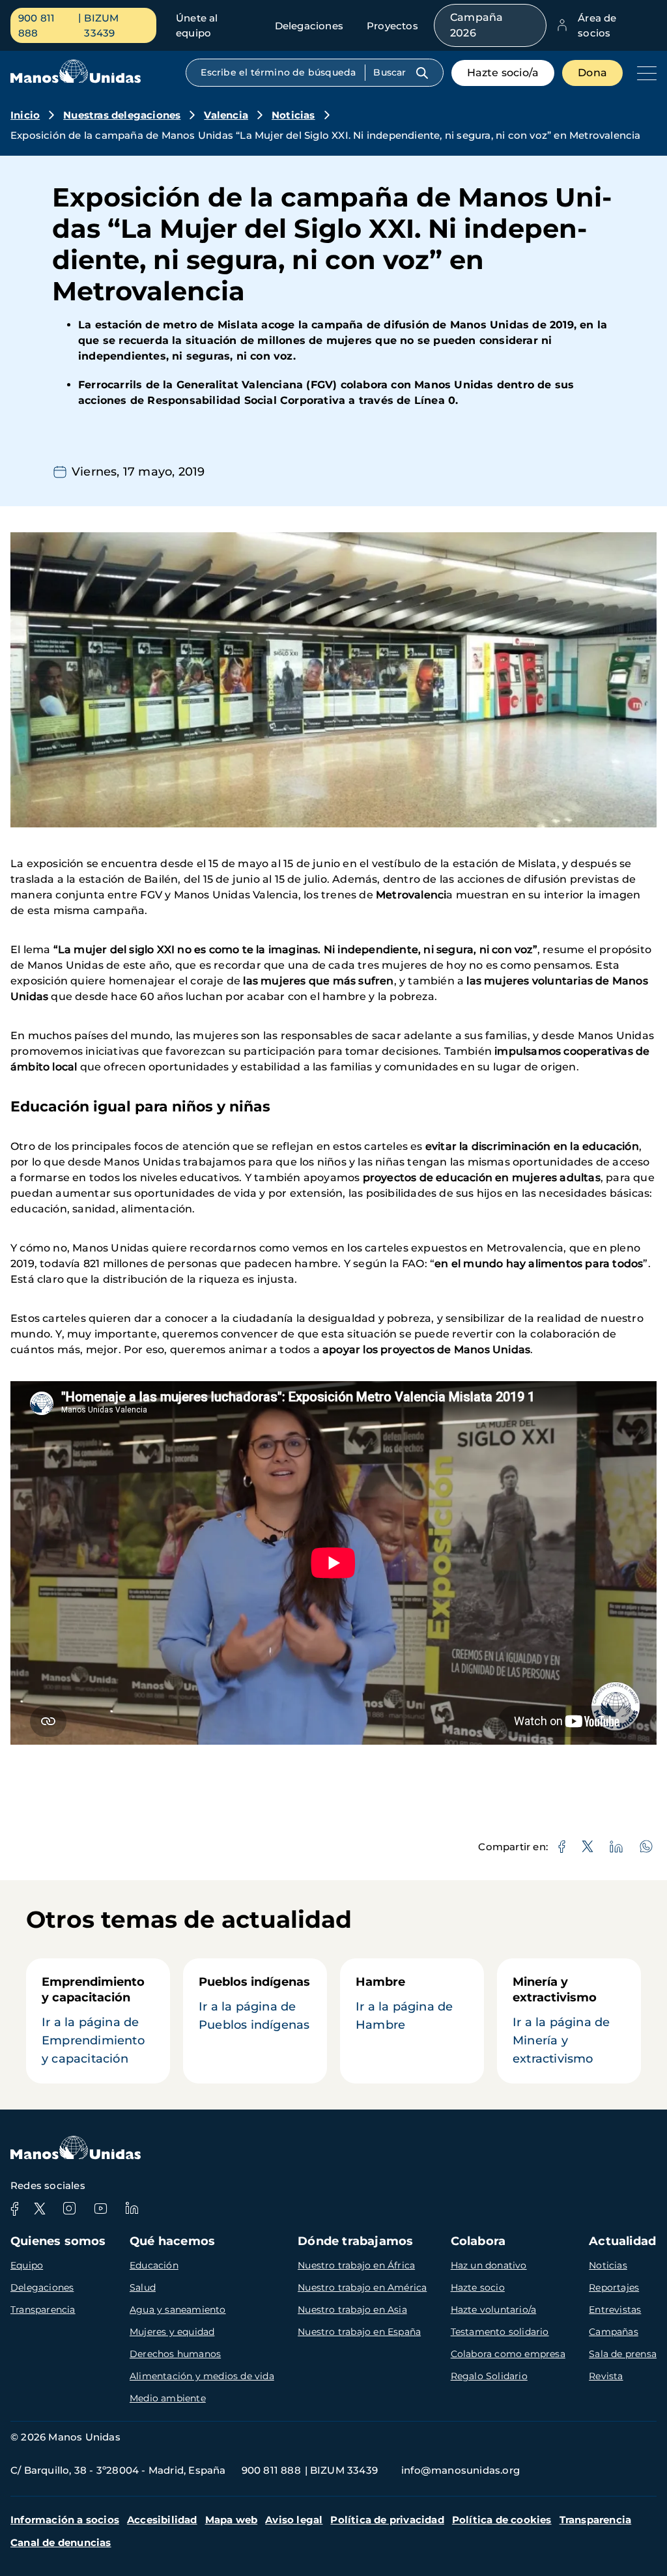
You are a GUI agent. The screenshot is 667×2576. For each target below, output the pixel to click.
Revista (606, 2376)
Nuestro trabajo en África (356, 2265)
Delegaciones (309, 26)
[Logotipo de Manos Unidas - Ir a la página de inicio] (76, 80)
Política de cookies (502, 2520)
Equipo (27, 2265)
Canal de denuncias (61, 2542)
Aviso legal (294, 2520)
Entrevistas (615, 2310)
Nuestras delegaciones (122, 115)
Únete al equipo (197, 25)
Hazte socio (478, 2287)
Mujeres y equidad (172, 2332)
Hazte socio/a (503, 73)
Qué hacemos (172, 2241)
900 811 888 (36, 25)
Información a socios (65, 2520)
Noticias (293, 115)
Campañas (614, 2332)
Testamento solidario (500, 2332)
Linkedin (132, 2209)
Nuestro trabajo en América (362, 2287)
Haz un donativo (489, 2265)
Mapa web (232, 2520)
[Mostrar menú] (644, 73)
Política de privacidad (387, 2520)
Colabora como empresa (508, 2354)
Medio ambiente (168, 2398)
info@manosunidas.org (461, 2470)
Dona (592, 73)
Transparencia (43, 2310)
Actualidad (622, 2241)
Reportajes (614, 2287)
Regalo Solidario (489, 2376)
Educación (154, 2265)
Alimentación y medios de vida (202, 2376)
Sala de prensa (623, 2354)
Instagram (69, 2209)
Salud (143, 2287)
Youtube (100, 2209)
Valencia (226, 115)
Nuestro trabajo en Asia (352, 2310)
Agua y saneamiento (178, 2310)
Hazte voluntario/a (494, 2310)
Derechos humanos (175, 2354)
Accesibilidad (162, 2520)
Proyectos (392, 26)
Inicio (25, 115)
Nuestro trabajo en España (359, 2332)
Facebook (14, 2209)
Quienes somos (58, 2241)
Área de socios (597, 25)
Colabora (478, 2241)
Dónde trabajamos (355, 2241)
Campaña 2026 (476, 25)
